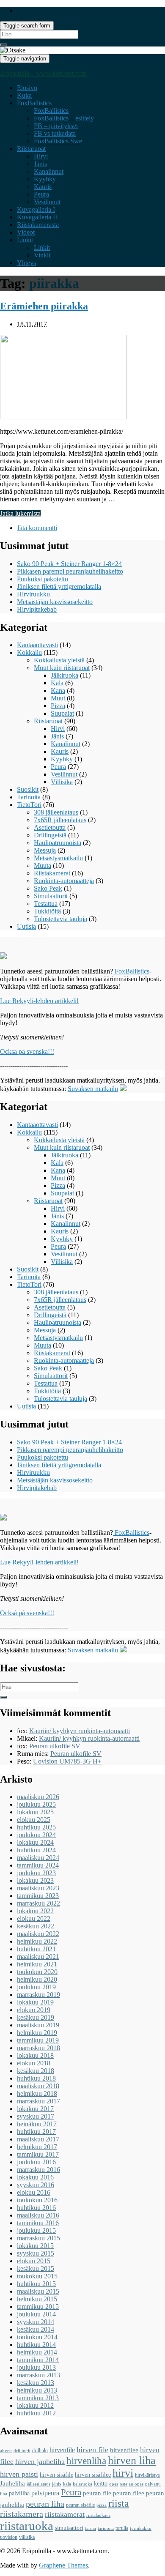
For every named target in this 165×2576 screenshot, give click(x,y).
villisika (27, 2537)
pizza (102, 2505)
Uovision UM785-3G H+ (67, 1761)
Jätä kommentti (37, 528)
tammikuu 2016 (38, 2223)
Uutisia (26, 926)
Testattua (46, 904)
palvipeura (45, 2493)
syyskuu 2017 (36, 2116)
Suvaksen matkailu (93, 1089)
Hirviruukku (33, 594)
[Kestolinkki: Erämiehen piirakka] (63, 417)
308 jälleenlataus (56, 812)
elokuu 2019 (34, 2010)
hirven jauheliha (40, 2461)
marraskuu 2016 (38, 2170)
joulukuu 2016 (36, 2162)
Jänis (40, 164)
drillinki (40, 2450)
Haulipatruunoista (58, 843)
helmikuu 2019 (37, 2033)
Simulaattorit (51, 896)
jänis (57, 2484)
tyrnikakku (141, 2528)
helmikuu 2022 (37, 1941)
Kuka (24, 95)
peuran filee (129, 2493)
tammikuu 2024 (38, 1865)
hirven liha (132, 2460)
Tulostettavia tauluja (60, 919)
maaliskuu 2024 (38, 1858)
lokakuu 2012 (35, 2405)
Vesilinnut (47, 202)
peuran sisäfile (80, 2505)
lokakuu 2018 (35, 2055)
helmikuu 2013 (37, 2390)
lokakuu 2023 (35, 1880)
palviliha (19, 2493)
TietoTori (29, 805)
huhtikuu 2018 (36, 2078)
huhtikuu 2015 (36, 2284)
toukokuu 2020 (37, 1972)
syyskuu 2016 (36, 2185)
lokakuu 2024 (35, 1842)
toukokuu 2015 (37, 2276)
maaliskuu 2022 (38, 1934)
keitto (101, 2484)
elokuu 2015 (34, 2261)
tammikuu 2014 (38, 2360)
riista (119, 2503)
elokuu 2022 (34, 1918)
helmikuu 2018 (37, 2093)
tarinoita (106, 2528)
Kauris (43, 187)
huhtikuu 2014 (36, 2345)
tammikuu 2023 (38, 1896)
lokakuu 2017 (35, 2109)
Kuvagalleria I (36, 209)
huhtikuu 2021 (36, 1949)
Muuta (43, 866)
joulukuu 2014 (36, 2314)
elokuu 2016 (34, 2192)
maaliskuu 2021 (38, 1957)
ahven (6, 2451)
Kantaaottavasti (37, 645)
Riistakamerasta (38, 225)
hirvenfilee (124, 2450)
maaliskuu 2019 (38, 2025)
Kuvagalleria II (37, 217)
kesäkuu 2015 (36, 2268)
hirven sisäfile (56, 2475)
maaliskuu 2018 (38, 2086)
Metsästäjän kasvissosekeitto (55, 602)
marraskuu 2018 (38, 2048)
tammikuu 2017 (38, 2154)
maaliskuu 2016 (38, 2215)
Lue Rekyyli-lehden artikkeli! (39, 1001)
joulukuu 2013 (36, 2367)
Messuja (45, 850)
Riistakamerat (52, 873)
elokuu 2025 (34, 1820)
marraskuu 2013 (38, 2375)
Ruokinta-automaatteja (64, 881)
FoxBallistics (34, 103)
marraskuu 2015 (38, 2238)
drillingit (22, 2451)
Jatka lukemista (20, 513)
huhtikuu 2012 (36, 2413)
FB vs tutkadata (55, 133)
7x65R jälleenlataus (60, 820)
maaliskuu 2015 (38, 2291)
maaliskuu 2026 (38, 1797)
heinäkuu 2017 (37, 2124)
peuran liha (45, 2504)
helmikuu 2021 (37, 1964)
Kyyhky (45, 179)
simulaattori (69, 2528)
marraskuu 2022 (38, 1903)
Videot (26, 232)
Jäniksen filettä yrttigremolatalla (59, 587)
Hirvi (41, 156)
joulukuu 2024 (36, 1835)
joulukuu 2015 (36, 2230)
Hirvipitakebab (37, 609)
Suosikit (28, 789)
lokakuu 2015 (35, 2246)
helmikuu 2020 (37, 1979)
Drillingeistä (50, 835)
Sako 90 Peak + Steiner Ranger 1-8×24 (69, 564)
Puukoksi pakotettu (43, 579)
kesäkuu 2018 (36, 2071)
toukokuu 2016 (37, 2200)
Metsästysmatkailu (58, 858)
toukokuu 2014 (37, 2337)
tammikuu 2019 (38, 2040)
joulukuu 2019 (36, 1987)
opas (114, 2484)
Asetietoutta (50, 827)
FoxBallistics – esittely (64, 118)
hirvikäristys (147, 2475)
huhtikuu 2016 (36, 2208)
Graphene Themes (63, 2565)
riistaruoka (27, 2526)
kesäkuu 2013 (36, 2383)
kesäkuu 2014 (36, 2329)
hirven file (92, 2450)
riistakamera (22, 2514)
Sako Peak (48, 888)
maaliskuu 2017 (38, 2139)
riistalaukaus (98, 2515)
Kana (58, 690)
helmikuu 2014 (37, 2352)
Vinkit (42, 255)
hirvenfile (62, 2450)
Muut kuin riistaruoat (62, 668)
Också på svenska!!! (27, 1051)
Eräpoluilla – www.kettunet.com (43, 73)
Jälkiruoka (65, 675)
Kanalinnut (49, 171)
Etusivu (27, 88)
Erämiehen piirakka (44, 306)
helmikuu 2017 (37, 2147)
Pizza (58, 706)
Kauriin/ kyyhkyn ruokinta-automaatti (80, 1731)
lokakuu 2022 (35, 1911)
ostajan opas (132, 2484)
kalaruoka (82, 2484)
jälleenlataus (38, 2484)
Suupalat (62, 713)
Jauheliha (12, 2483)
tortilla (122, 2528)
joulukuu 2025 (36, 1804)
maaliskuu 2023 (38, 1888)
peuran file (97, 2493)
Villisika (62, 782)
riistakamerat (65, 2514)
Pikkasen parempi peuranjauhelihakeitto (70, 571)
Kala (57, 683)
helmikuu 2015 (37, 2299)
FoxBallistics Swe (58, 141)
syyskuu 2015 (36, 2253)
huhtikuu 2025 (36, 1827)
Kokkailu (29, 652)
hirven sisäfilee (93, 2475)
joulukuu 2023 (36, 1873)
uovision (9, 2537)
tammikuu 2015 (38, 2307)
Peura (41, 194)
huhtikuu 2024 (36, 1850)
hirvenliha (86, 2461)
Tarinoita (29, 797)
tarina (91, 2528)
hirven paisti (19, 2474)
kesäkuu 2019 (36, 2017)
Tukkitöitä (47, 911)
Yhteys (26, 263)
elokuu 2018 (34, 2063)
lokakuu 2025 (35, 1812)
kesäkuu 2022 (36, 1926)
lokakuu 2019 (35, 2002)
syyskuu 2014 (36, 2322)
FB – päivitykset (56, 126)
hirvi (123, 2473)
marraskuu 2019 (38, 1995)
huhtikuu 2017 (36, 2132)
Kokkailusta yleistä (59, 660)
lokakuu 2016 (35, 2177)
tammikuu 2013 (38, 2398)
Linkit (25, 240)
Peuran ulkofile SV (55, 1746)
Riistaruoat (31, 149)
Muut (58, 698)
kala (67, 2484)
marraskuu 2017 (38, 2101)
